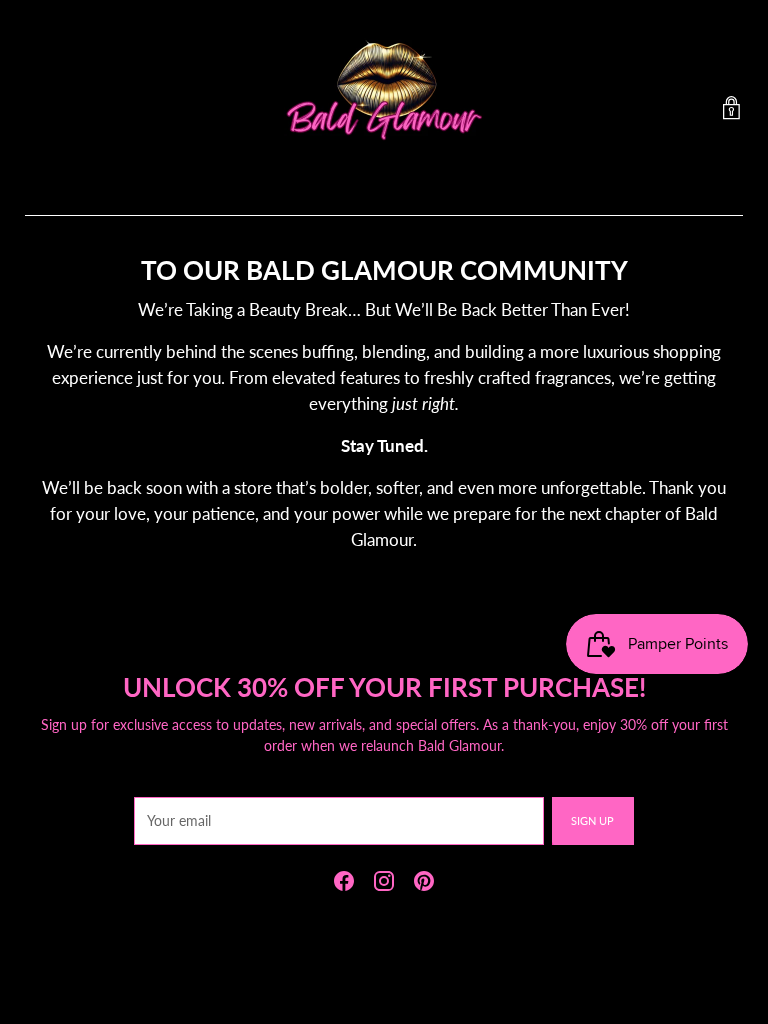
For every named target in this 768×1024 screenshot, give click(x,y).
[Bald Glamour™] (384, 108)
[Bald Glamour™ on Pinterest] (424, 883)
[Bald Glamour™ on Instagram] (384, 883)
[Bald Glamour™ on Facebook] (344, 883)
